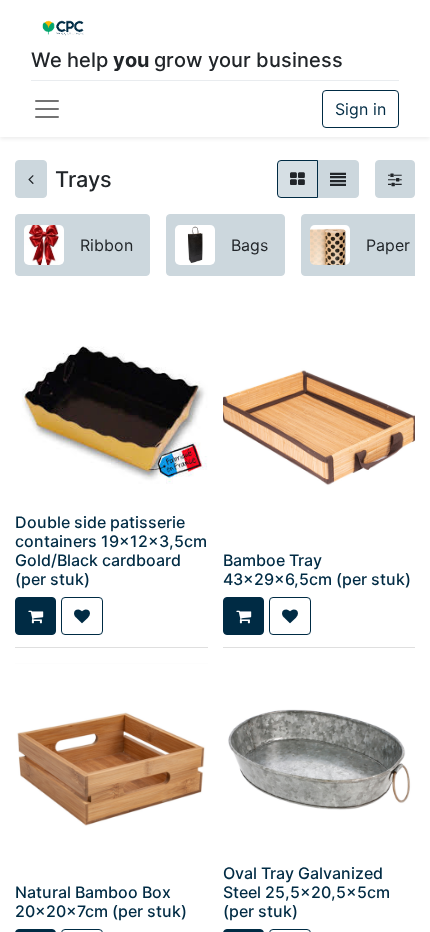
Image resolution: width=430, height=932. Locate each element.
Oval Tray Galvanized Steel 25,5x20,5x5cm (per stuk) (306, 892)
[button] (35, 616)
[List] (338, 179)
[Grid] (297, 179)
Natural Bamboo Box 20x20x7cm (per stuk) (101, 901)
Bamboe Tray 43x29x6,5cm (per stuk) (317, 569)
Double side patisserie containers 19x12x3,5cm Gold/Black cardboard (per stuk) (111, 551)
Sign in (360, 109)
